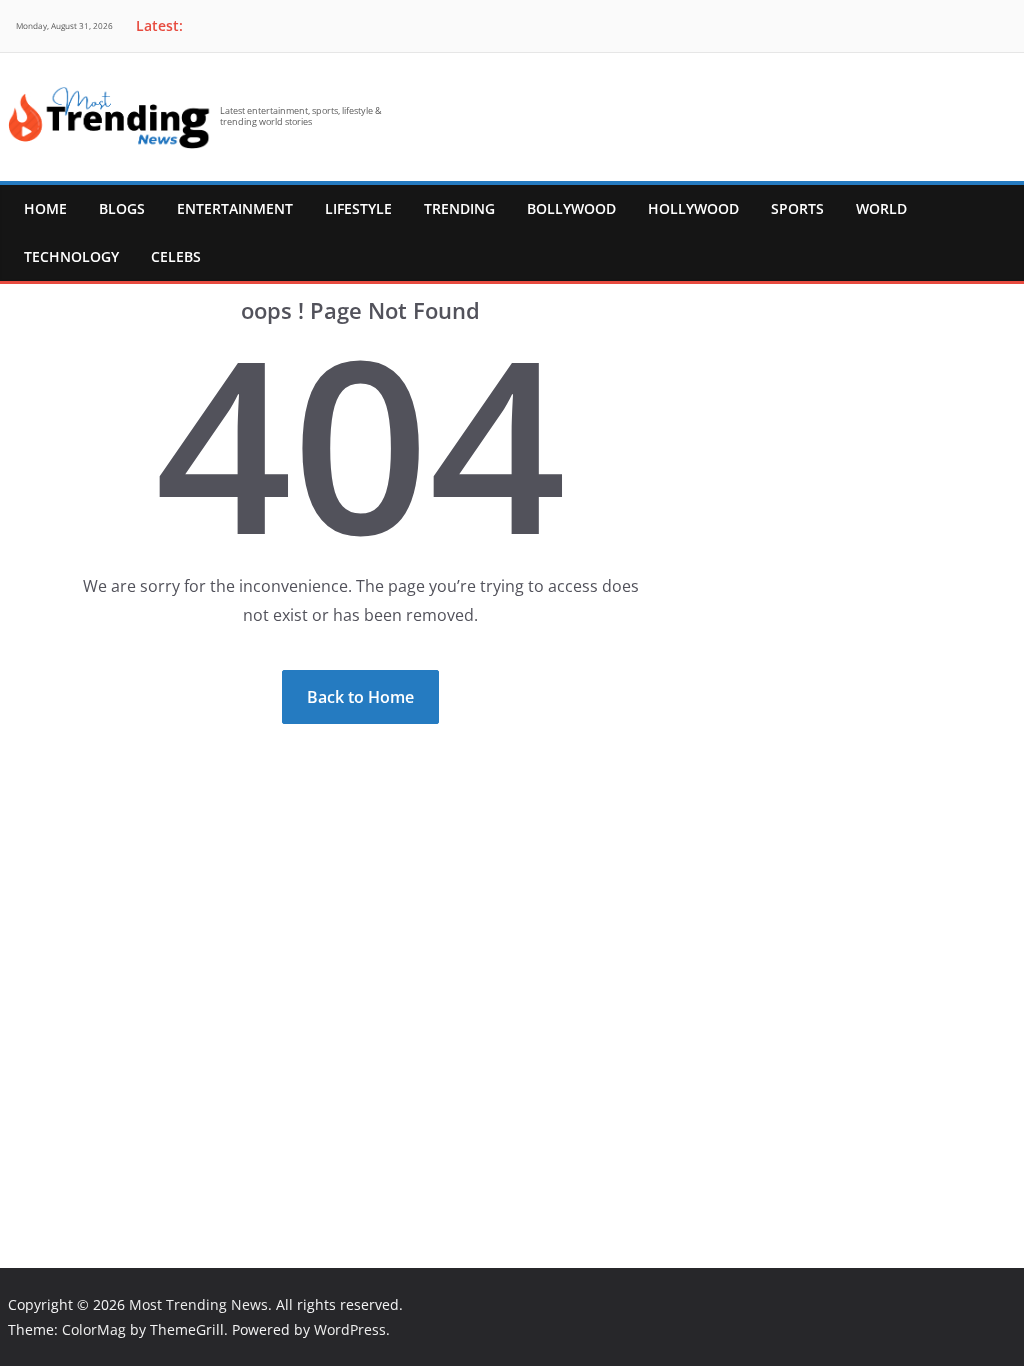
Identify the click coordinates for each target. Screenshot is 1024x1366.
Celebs (176, 256)
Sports (797, 208)
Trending (459, 208)
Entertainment (235, 208)
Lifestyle (358, 208)
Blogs (122, 208)
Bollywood (571, 208)
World (881, 208)
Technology (71, 256)
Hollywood (693, 208)
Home (45, 208)
